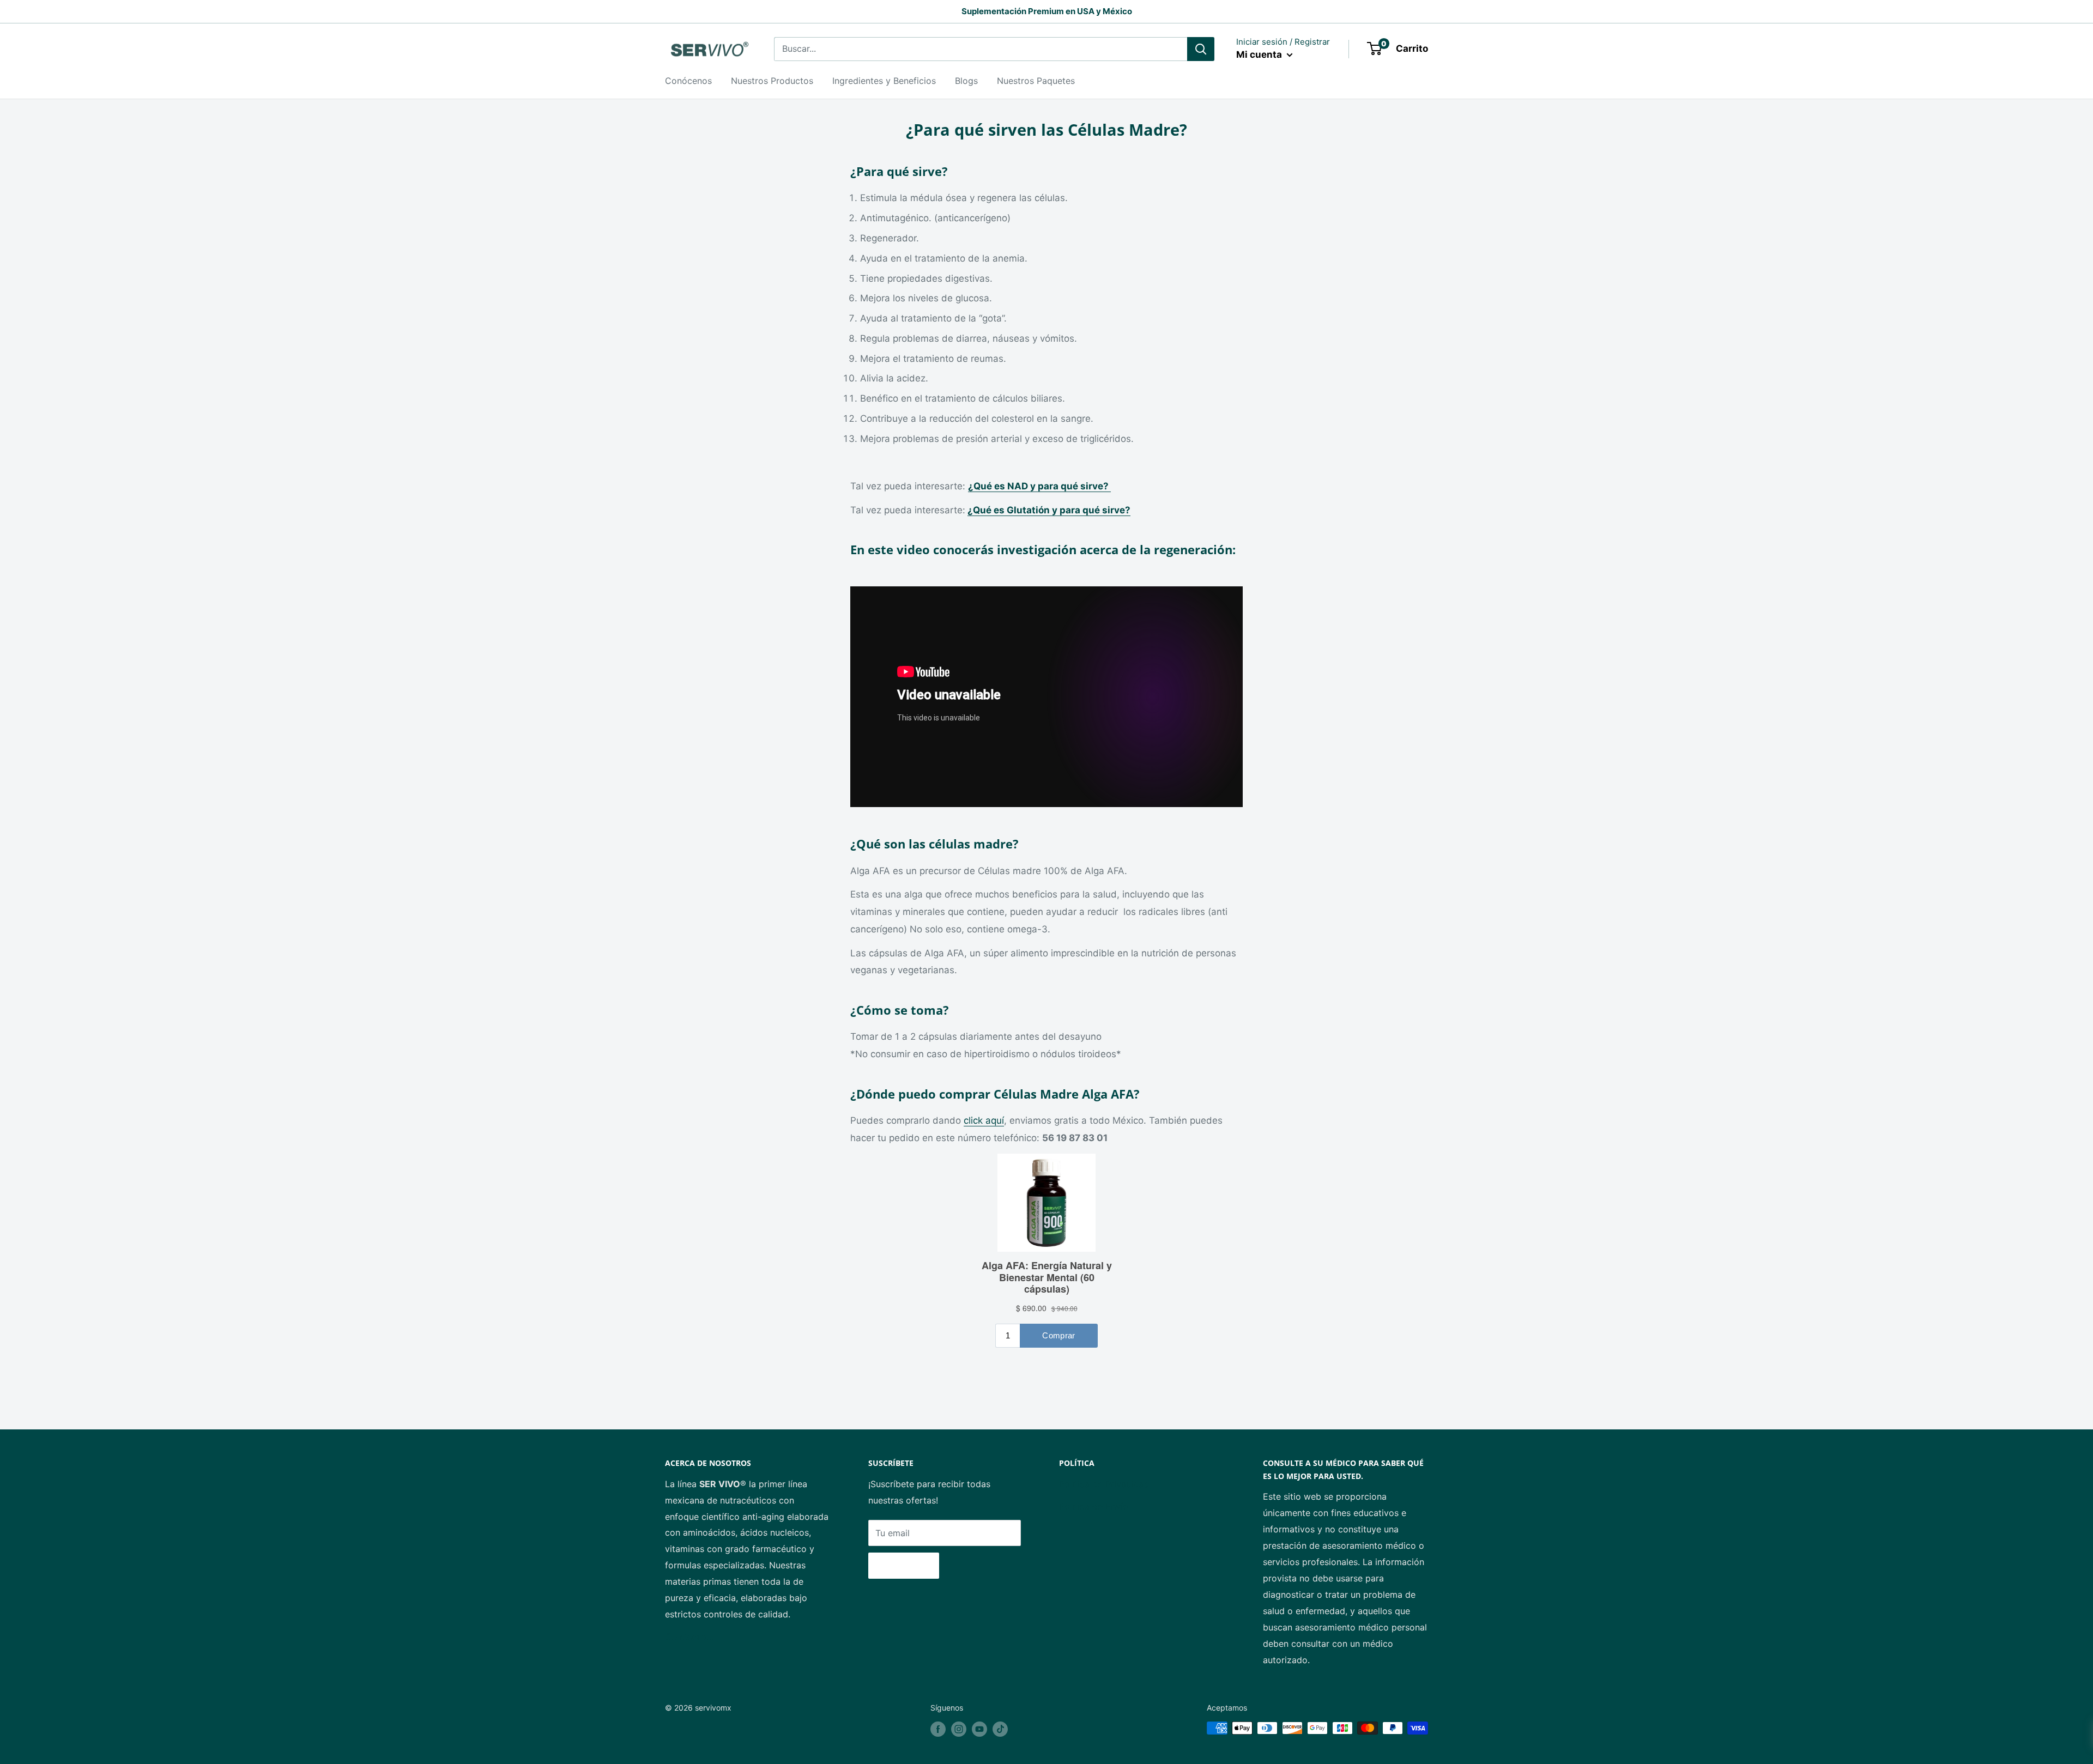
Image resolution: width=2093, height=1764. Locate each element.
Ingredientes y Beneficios (884, 81)
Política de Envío (1094, 1506)
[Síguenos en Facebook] (938, 1729)
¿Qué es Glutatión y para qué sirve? (1049, 510)
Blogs (966, 81)
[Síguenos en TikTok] (1000, 1729)
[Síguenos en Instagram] (959, 1729)
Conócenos (688, 81)
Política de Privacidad (1104, 1484)
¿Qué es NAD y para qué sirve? (1039, 486)
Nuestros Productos (772, 81)
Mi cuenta (1260, 54)
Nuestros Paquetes (1036, 81)
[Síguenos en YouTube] (979, 1729)
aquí (995, 1120)
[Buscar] (1201, 49)
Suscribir (904, 1566)
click (975, 1120)
